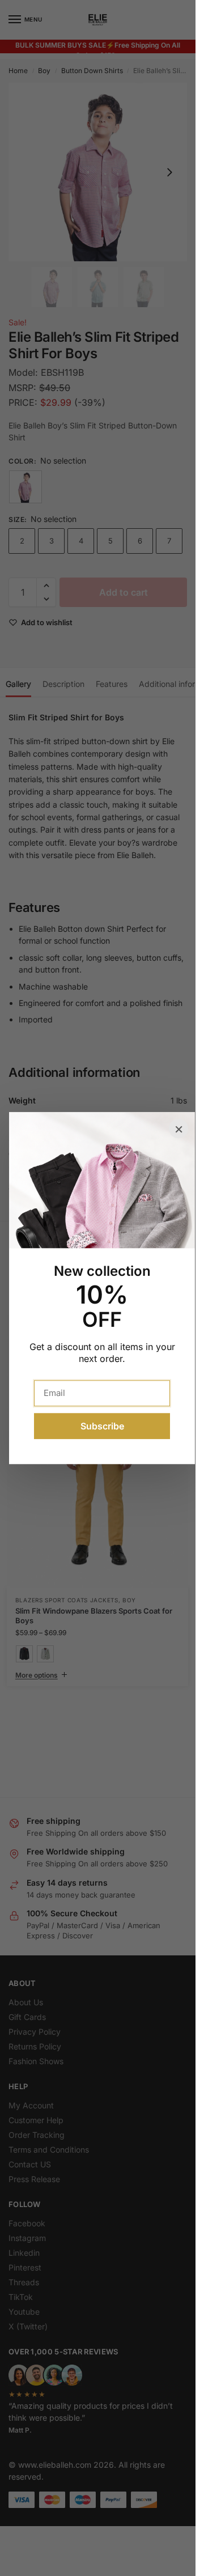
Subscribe (102, 1426)
